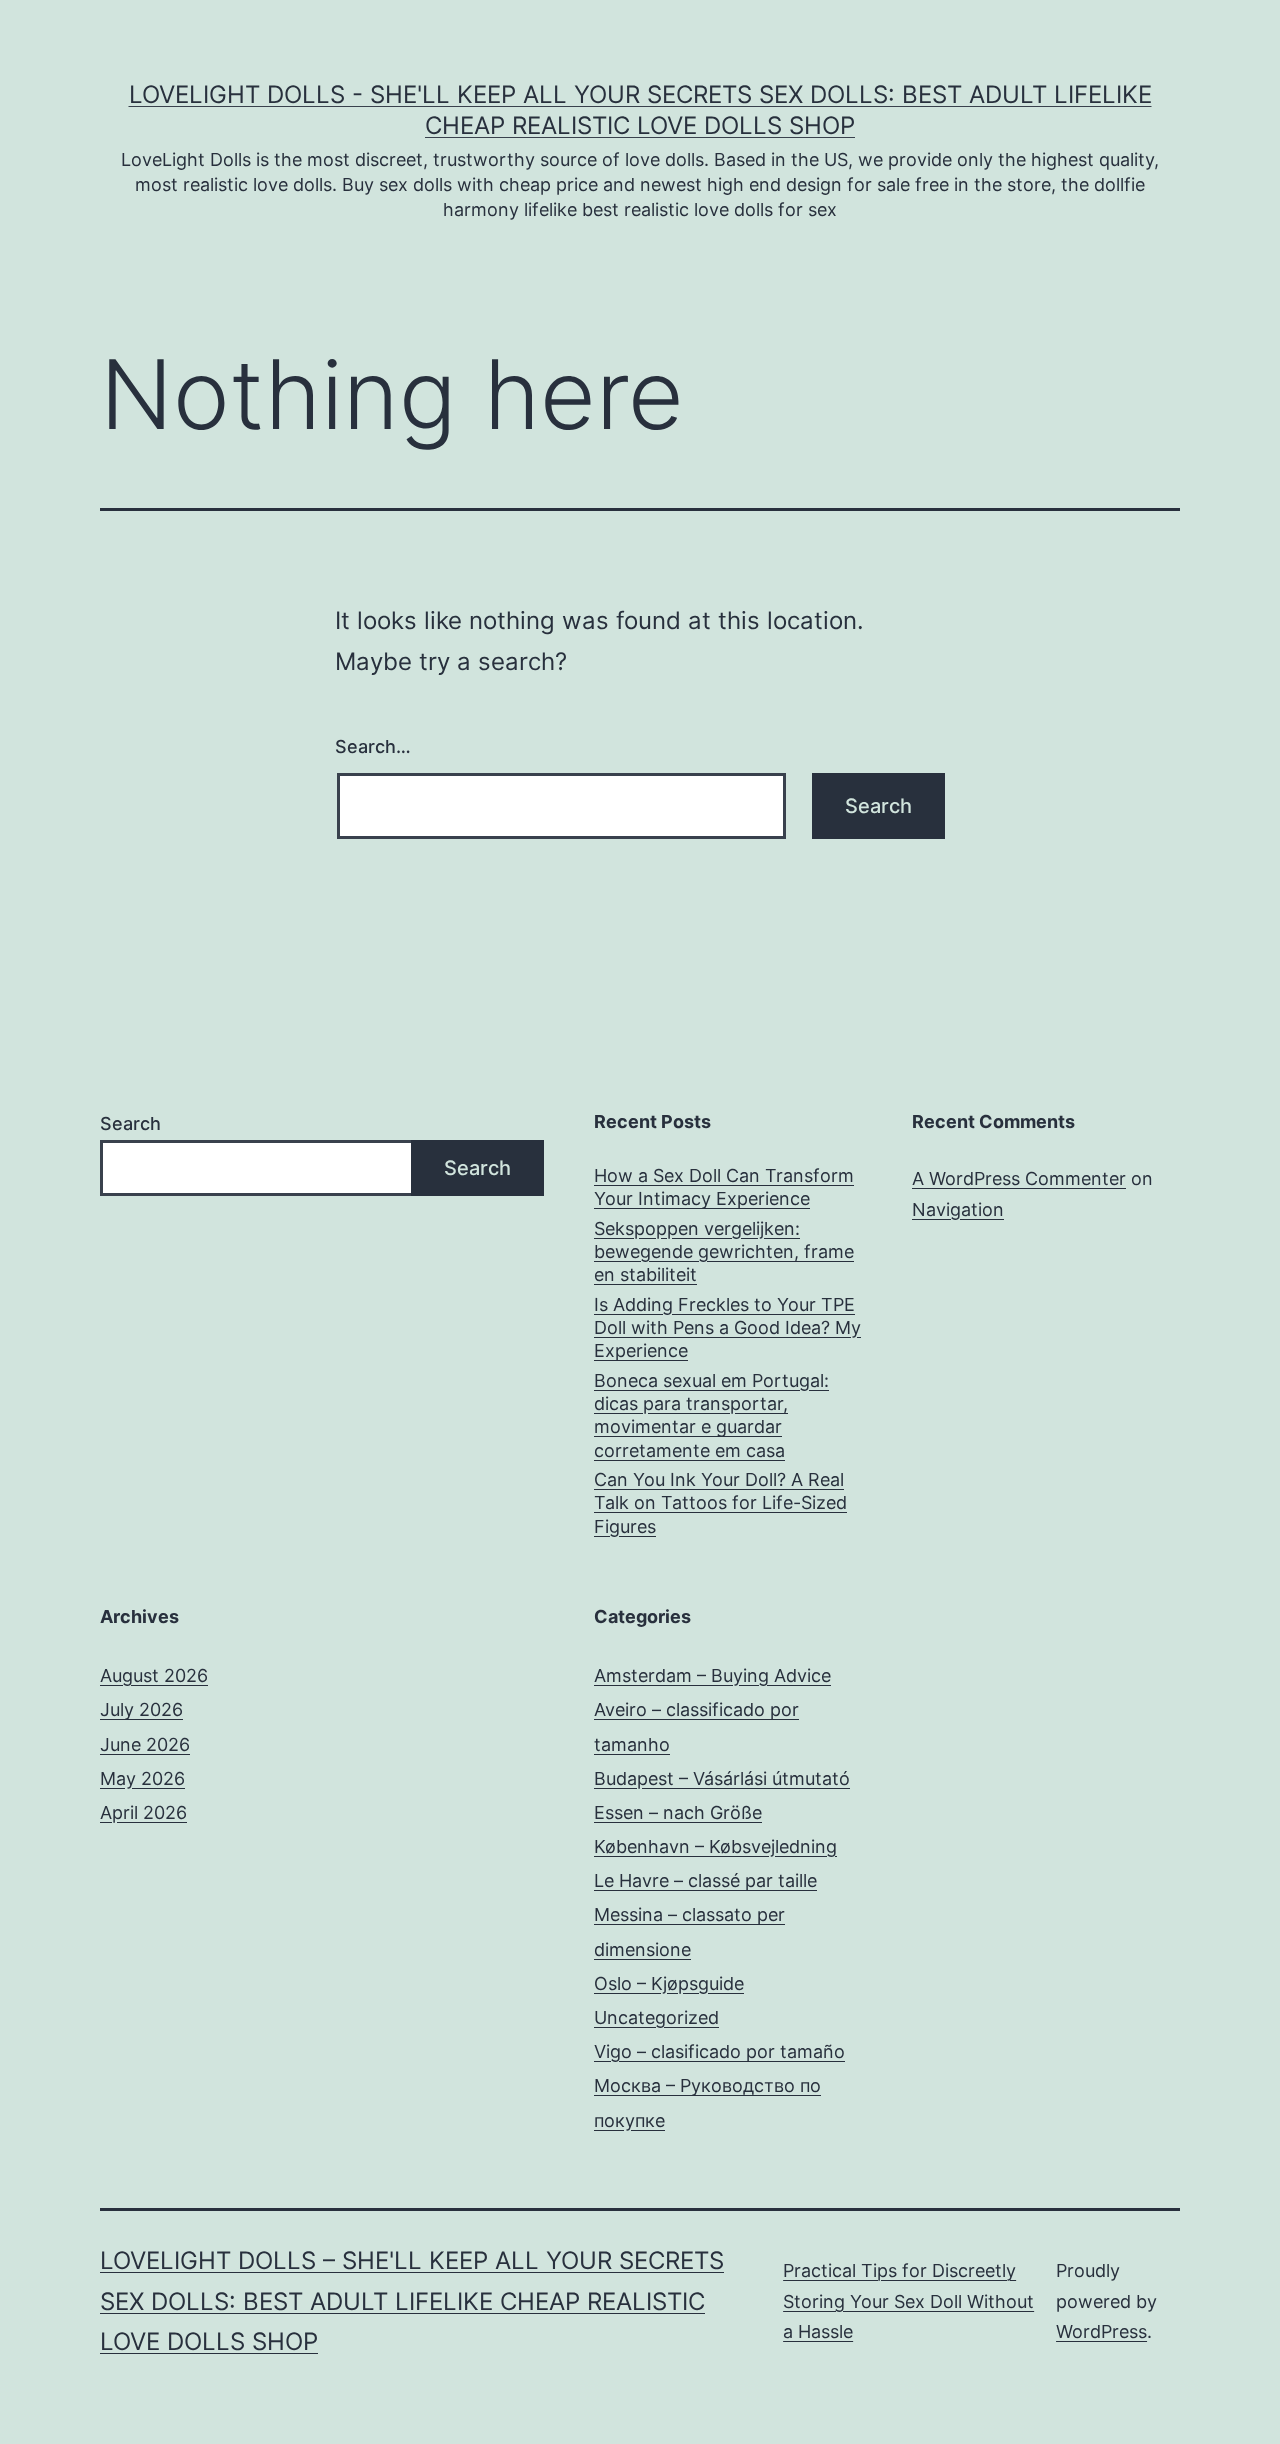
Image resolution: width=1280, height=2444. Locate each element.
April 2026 (143, 1812)
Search (130, 1123)
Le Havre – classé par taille (705, 1880)
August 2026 (154, 1675)
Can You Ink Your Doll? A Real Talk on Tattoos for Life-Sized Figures (720, 1503)
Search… (373, 746)
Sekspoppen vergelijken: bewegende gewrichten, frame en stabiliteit (724, 1252)
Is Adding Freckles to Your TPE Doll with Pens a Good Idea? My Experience (727, 1328)
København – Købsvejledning (715, 1846)
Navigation (958, 1209)
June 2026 (145, 1744)
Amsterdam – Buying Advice (712, 1675)
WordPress (1101, 2331)
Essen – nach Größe (678, 1812)
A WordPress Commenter (1019, 1178)
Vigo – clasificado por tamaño (719, 2051)
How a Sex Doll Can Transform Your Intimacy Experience (724, 1187)
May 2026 (142, 1778)
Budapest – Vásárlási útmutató (722, 1778)
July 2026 (141, 1709)
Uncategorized (656, 2017)
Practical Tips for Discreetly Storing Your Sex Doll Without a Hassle (908, 2301)
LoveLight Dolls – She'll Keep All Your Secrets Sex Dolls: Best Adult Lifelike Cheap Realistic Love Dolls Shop (412, 2301)
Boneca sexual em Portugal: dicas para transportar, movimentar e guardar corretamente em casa (711, 1415)
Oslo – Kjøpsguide (669, 1983)
